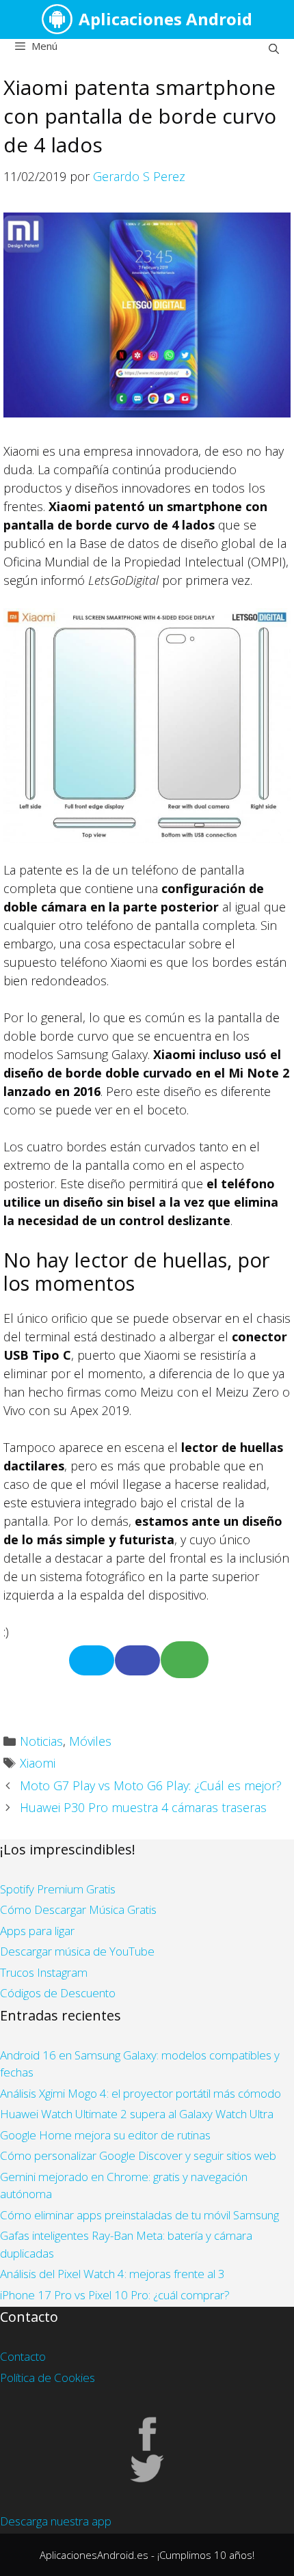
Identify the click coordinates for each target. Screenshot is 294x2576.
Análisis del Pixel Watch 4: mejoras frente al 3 (112, 2274)
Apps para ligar (37, 1931)
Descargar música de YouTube (77, 1951)
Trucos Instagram (44, 1972)
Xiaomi (38, 1763)
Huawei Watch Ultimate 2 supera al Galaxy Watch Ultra (137, 2114)
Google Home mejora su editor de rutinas (105, 2135)
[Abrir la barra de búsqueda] (274, 49)
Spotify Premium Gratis (58, 1889)
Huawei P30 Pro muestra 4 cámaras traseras (143, 1807)
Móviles (90, 1741)
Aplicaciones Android (165, 19)
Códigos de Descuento (58, 1993)
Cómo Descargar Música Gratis (78, 1909)
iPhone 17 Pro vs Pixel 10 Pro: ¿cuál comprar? (115, 2295)
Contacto (23, 2356)
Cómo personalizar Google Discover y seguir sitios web (138, 2155)
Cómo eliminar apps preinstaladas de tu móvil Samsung (139, 2215)
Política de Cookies (48, 2378)
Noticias (41, 1741)
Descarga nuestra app (56, 2521)
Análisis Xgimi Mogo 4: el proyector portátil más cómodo (141, 2093)
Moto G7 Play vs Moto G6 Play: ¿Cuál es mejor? (151, 1785)
